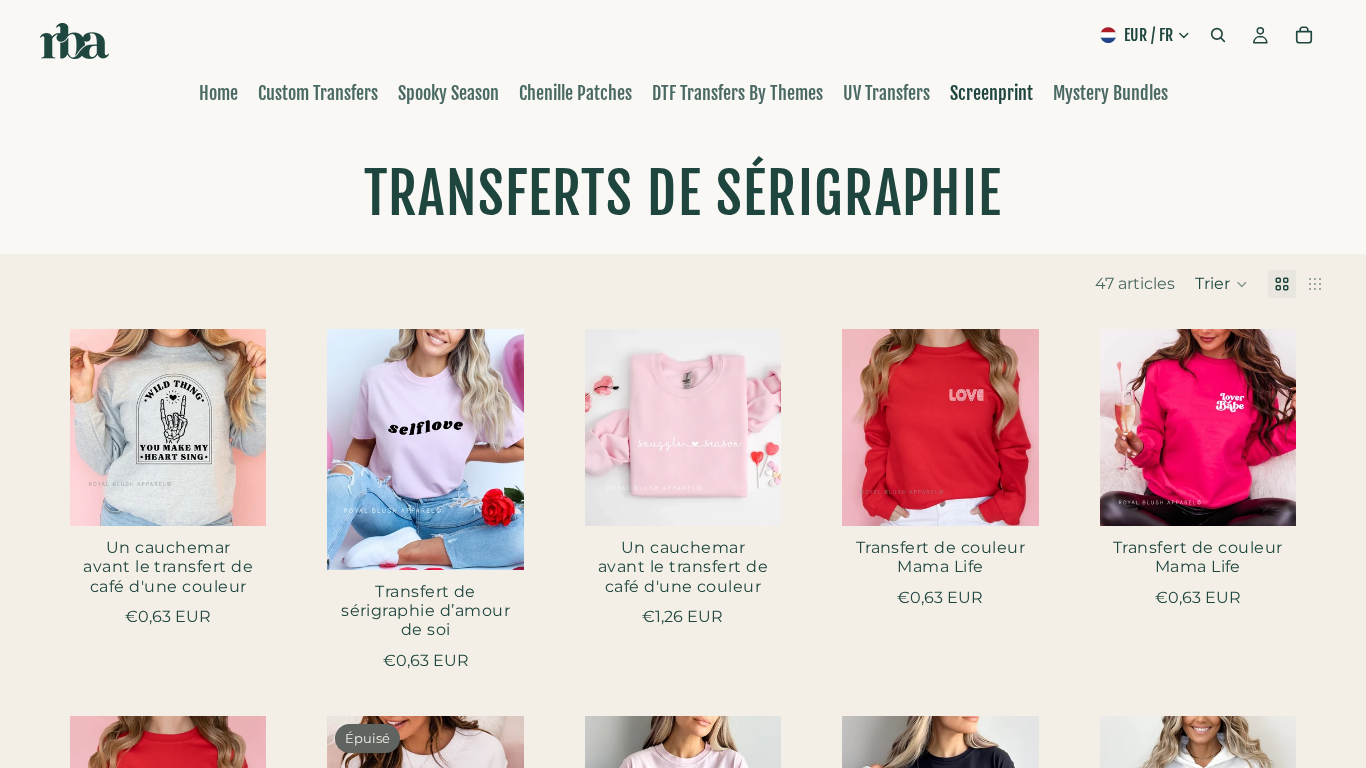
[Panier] (1304, 35)
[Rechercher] (1218, 35)
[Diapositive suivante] (759, 428)
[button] (1221, 284)
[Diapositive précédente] (607, 428)
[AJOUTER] (236, 495)
